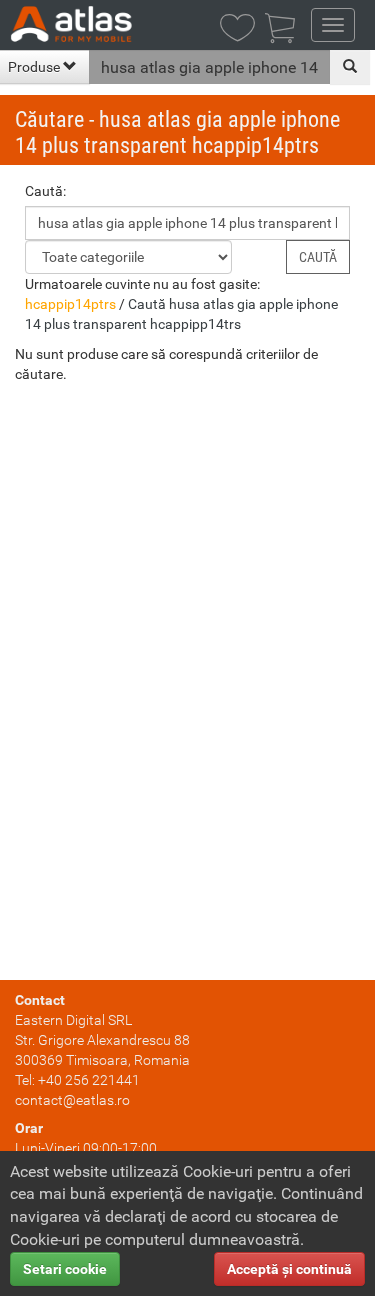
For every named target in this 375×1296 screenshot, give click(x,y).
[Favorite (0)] (242, 29)
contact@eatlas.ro (72, 1100)
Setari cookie (65, 1269)
